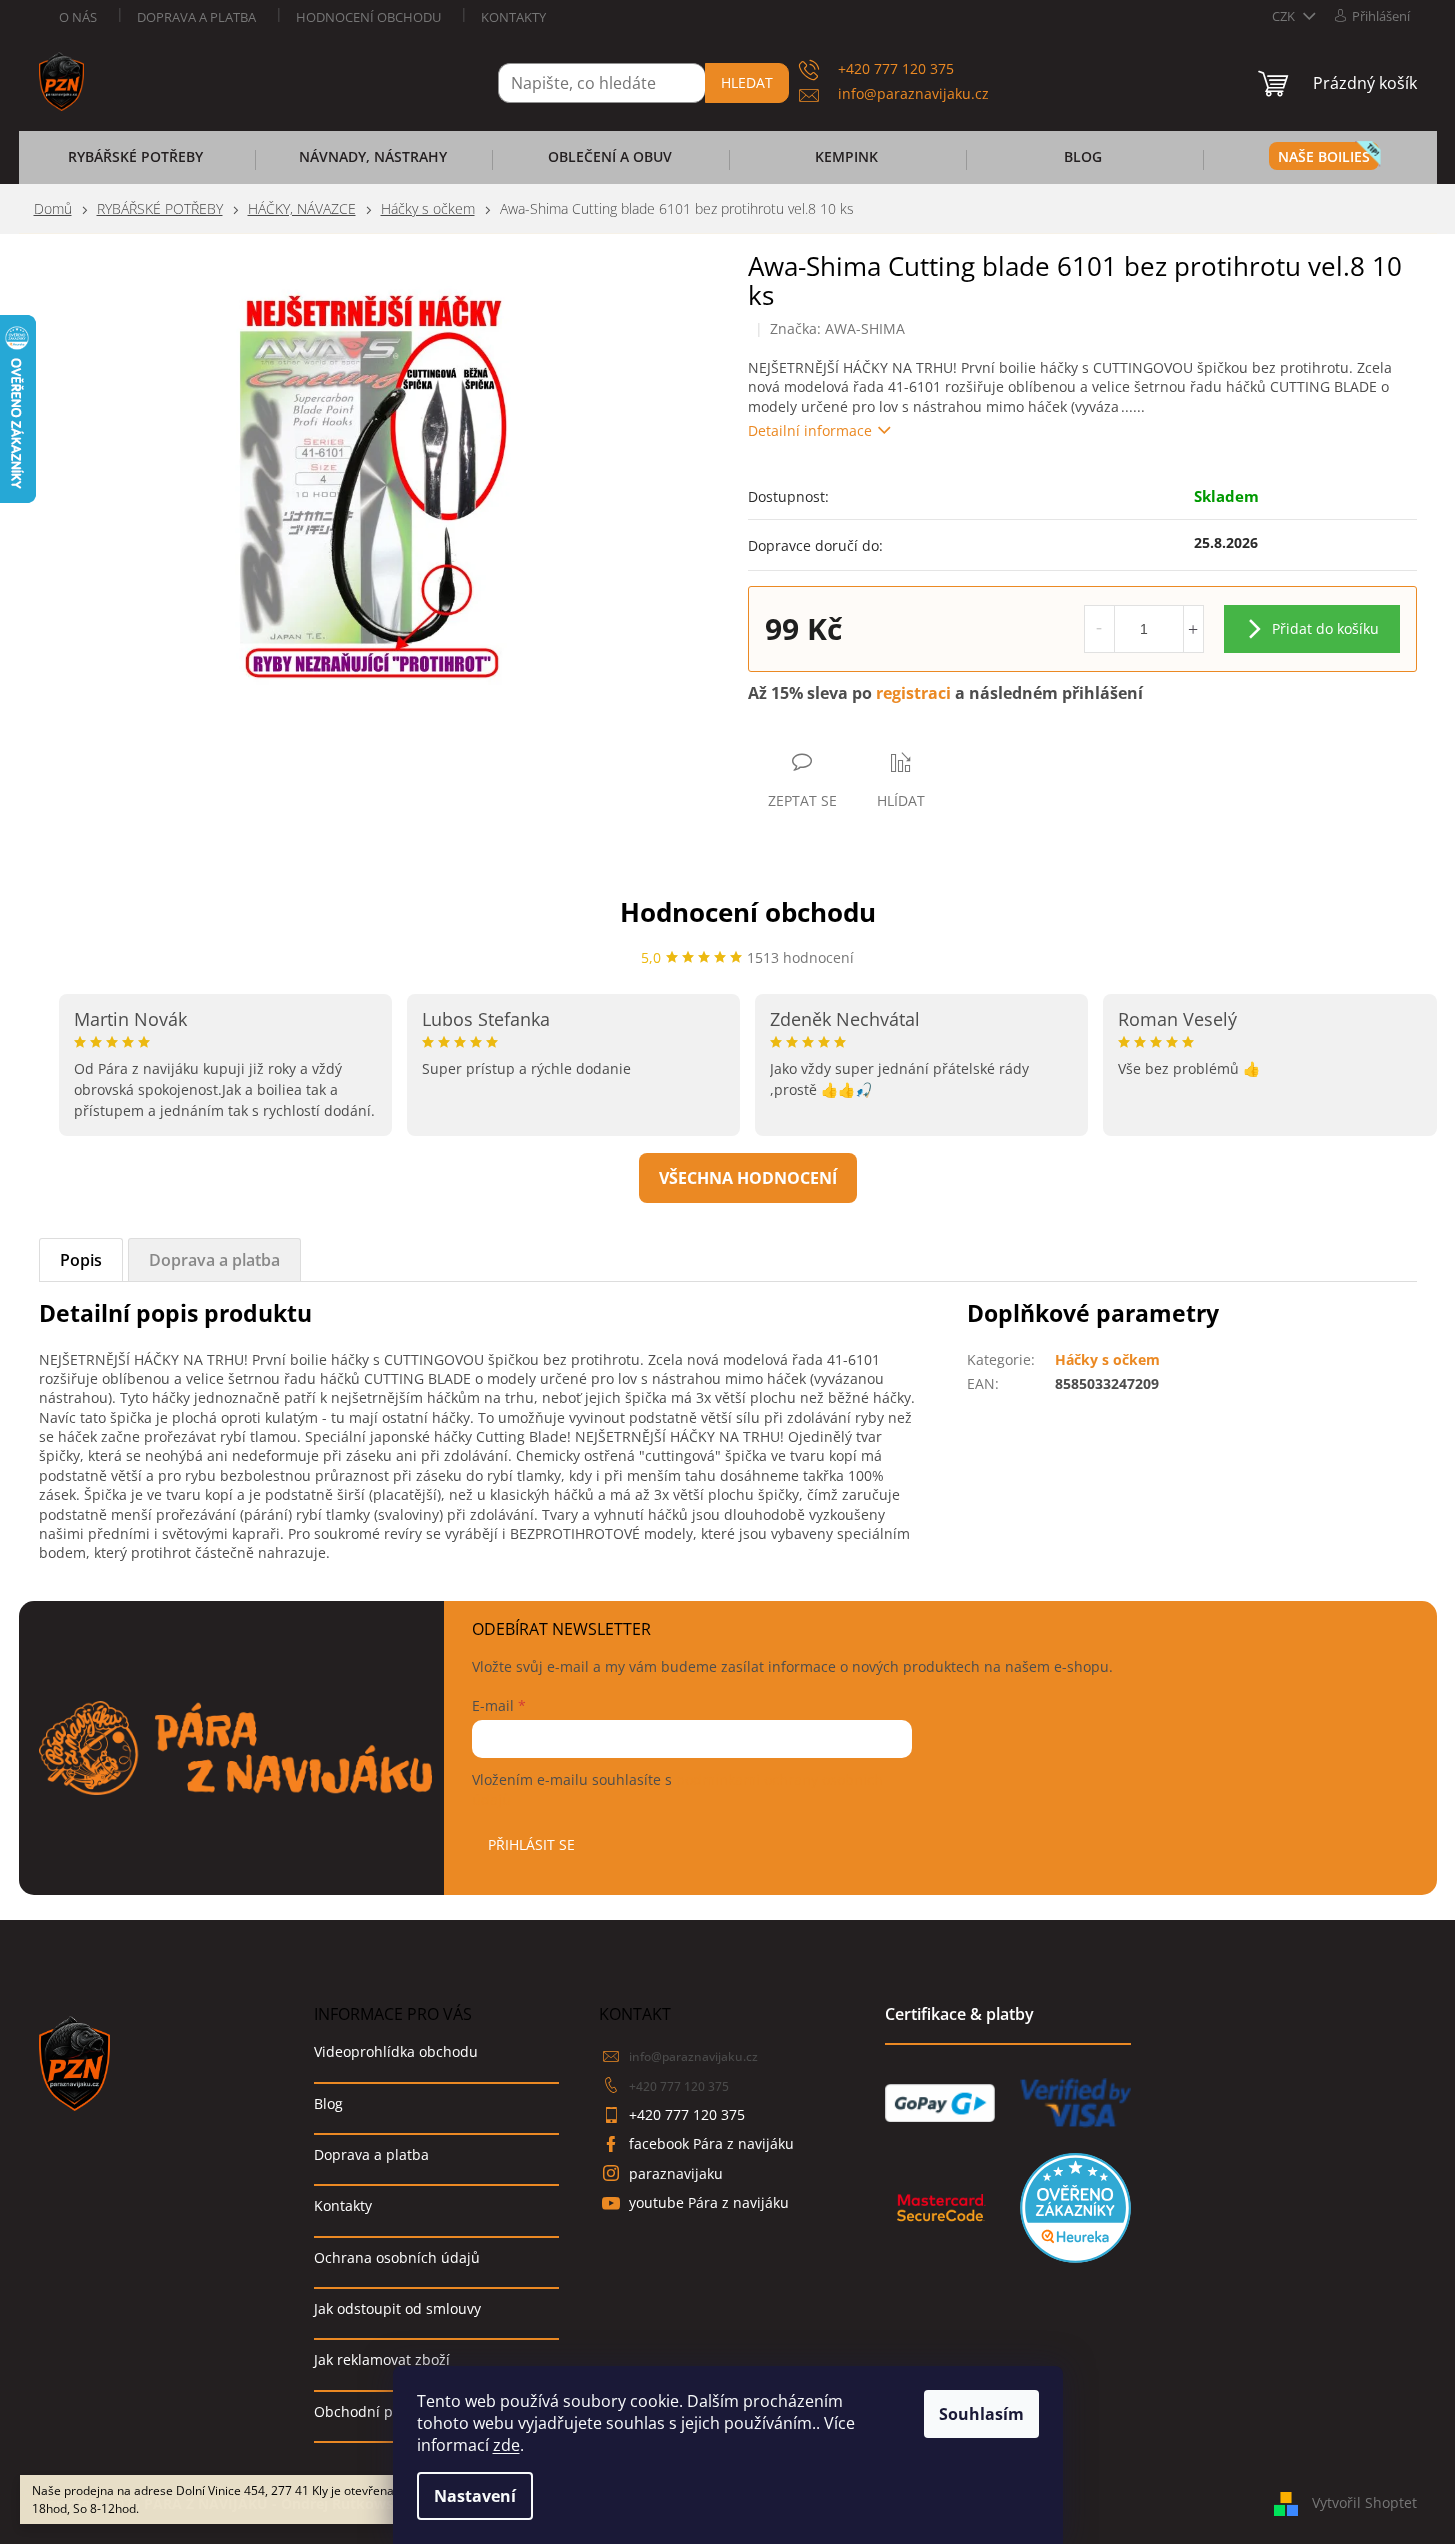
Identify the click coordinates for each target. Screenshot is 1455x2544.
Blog (328, 2103)
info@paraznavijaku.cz (693, 2056)
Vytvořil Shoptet (1364, 2501)
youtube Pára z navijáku (709, 2202)
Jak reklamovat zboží (382, 2359)
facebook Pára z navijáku (711, 2143)
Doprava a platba (196, 17)
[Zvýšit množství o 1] (1193, 629)
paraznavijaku (676, 2173)
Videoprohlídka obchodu (396, 2051)
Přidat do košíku (1325, 628)
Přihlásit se (531, 1844)
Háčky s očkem (1107, 1359)
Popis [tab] (81, 1260)
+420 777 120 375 (679, 2086)
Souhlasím (981, 2414)
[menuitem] (136, 163)
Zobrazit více (748, 1178)
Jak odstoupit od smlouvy (397, 2308)
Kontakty (513, 17)
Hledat (747, 82)
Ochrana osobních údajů (397, 2257)
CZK (1285, 16)
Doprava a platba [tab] (214, 1260)
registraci (913, 693)
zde (506, 2445)
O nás (78, 17)
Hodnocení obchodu (368, 17)
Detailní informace (810, 430)
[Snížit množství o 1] (1100, 629)
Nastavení (475, 2496)
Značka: (837, 328)
